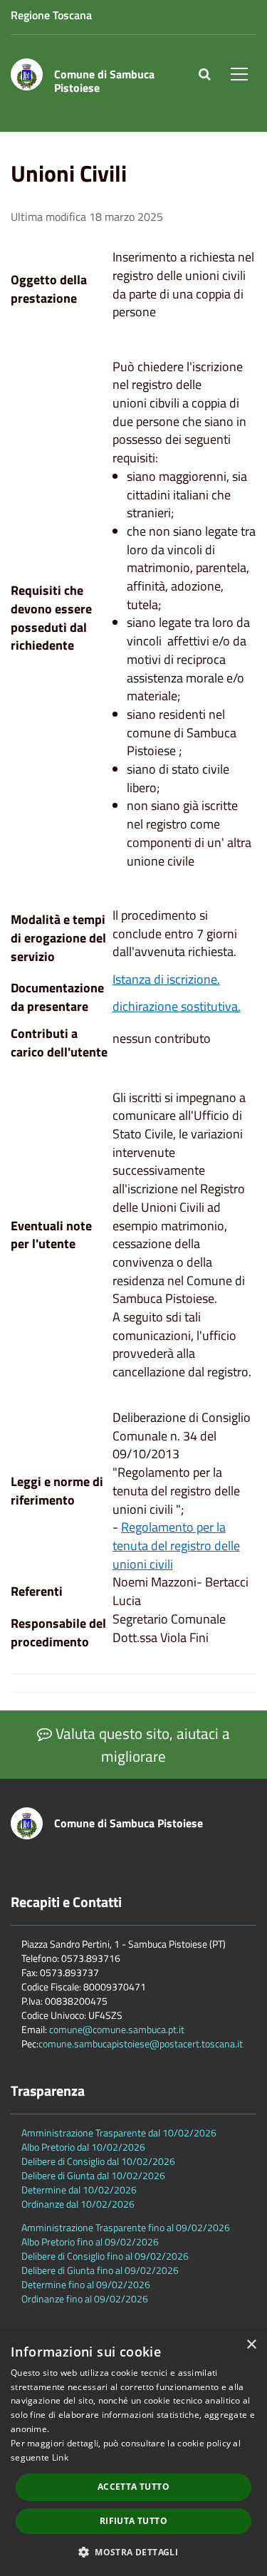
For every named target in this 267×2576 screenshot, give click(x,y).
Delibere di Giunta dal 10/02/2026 (93, 2175)
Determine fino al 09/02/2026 (86, 2284)
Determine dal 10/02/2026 (79, 2190)
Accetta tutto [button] (133, 2487)
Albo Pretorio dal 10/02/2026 (83, 2147)
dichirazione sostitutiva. (177, 1006)
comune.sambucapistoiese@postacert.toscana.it (141, 2043)
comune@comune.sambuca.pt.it (117, 2029)
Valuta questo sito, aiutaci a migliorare (141, 1745)
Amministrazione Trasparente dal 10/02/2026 (119, 2133)
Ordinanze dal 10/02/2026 (78, 2204)
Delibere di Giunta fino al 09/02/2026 (100, 2270)
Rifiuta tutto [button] (133, 2521)
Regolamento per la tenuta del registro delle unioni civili (176, 1545)
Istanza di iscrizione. (166, 979)
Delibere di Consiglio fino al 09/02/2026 (105, 2256)
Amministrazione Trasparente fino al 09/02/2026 (126, 2227)
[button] (133, 2551)
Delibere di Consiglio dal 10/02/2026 (98, 2161)
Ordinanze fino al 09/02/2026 (85, 2299)
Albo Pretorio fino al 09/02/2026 (90, 2242)
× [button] (251, 2345)
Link (60, 2457)
